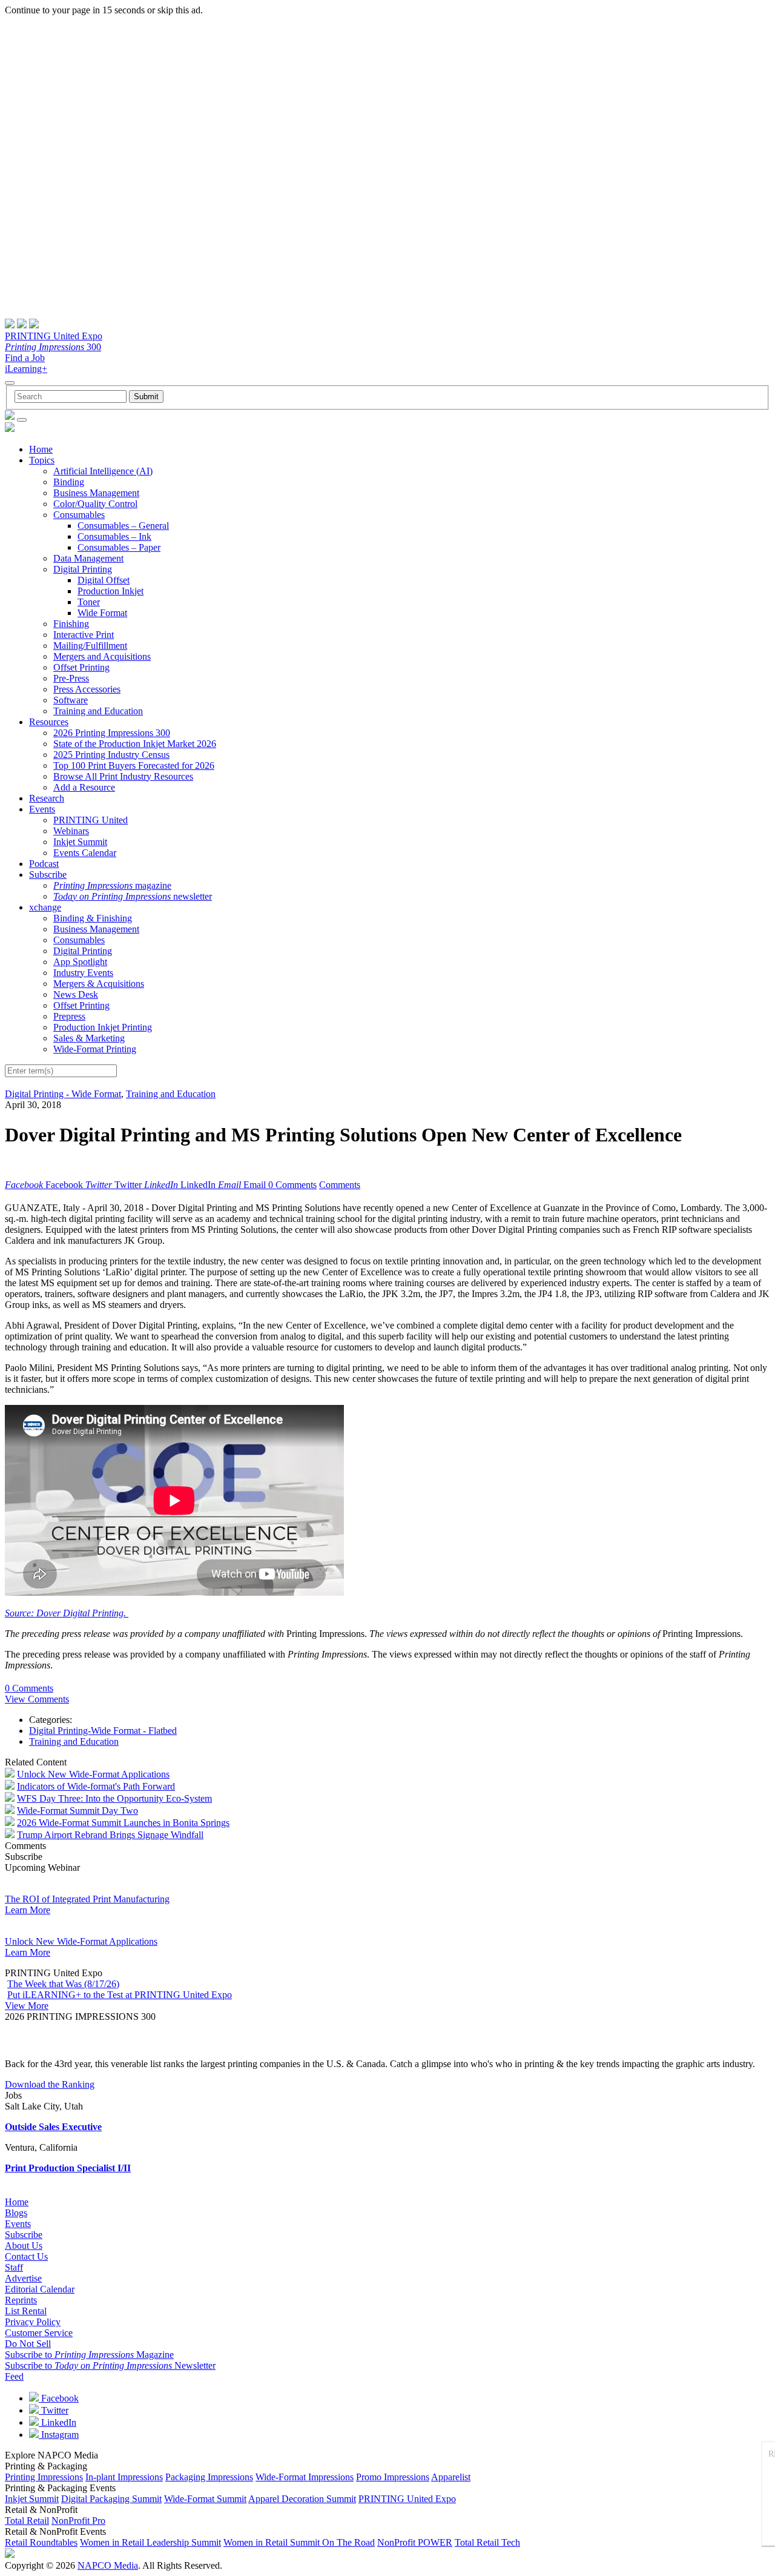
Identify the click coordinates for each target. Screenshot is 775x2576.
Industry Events (83, 973)
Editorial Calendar (40, 2289)
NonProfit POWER (415, 2542)
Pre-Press (71, 678)
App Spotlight (80, 962)
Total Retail (27, 2521)
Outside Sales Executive (53, 2127)
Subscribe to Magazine (89, 2355)
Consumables (79, 515)
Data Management (88, 558)
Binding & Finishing (93, 918)
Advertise (23, 2278)
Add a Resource (84, 787)
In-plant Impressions (124, 2477)
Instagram (59, 2435)
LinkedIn (58, 2422)
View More (27, 2006)
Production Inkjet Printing (103, 1027)
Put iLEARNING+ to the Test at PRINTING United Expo (120, 1995)
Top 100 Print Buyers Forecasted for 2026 (134, 765)
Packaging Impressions (209, 2477)
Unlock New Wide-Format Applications (93, 1774)
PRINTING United (91, 820)
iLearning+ (26, 369)
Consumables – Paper (119, 547)
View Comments (37, 1699)
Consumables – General (123, 526)
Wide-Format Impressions (305, 2477)
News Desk (76, 994)
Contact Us (26, 2256)
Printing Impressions (44, 2477)
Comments (340, 1185)
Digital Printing (83, 569)
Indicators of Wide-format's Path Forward (96, 1786)
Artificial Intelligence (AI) (103, 471)
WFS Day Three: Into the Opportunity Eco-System (114, 1798)
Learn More (28, 1910)
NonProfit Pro (78, 2521)
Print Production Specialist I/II (68, 2168)
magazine (112, 885)
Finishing (71, 624)
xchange (45, 907)
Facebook (59, 2398)
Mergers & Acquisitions (99, 984)
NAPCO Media (108, 2565)
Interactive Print (84, 635)
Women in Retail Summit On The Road (299, 2542)
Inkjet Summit (80, 842)
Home (41, 449)
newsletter (133, 896)
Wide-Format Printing (95, 1049)
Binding (69, 482)
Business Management (96, 493)
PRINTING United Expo (54, 336)
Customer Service (39, 2333)
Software (71, 700)
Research (47, 798)
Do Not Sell (28, 2344)
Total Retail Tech (487, 2542)
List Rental (26, 2311)
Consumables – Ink (114, 536)
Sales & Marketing (89, 1038)
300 (53, 347)
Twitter (54, 2410)
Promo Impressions (393, 2477)
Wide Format (102, 613)
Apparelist (451, 2477)
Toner (89, 602)
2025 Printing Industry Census (111, 755)
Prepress (69, 1016)
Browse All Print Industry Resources (123, 776)
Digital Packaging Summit (111, 2499)
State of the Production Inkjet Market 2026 (135, 744)
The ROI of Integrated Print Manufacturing (87, 1899)
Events (42, 809)
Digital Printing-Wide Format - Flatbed (103, 1731)
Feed (14, 2376)
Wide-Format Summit (205, 2499)
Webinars (71, 831)
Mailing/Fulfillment (90, 646)
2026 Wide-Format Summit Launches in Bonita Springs (123, 1823)
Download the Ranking (50, 2084)
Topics (42, 460)
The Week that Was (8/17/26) (63, 1984)
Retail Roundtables (41, 2542)
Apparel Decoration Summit (302, 2499)
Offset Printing (81, 667)
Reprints (21, 2300)
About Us (24, 2246)
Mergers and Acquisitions (102, 656)
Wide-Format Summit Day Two (77, 1811)
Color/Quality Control (95, 504)
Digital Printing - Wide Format (63, 1094)
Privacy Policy (33, 2322)
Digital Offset (104, 580)
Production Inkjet (110, 591)
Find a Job (25, 358)
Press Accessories (87, 689)
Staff (14, 2267)
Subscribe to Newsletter (110, 2365)
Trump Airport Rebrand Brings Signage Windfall (110, 1835)
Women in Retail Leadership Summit (150, 2542)
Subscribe (48, 875)
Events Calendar (85, 853)
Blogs (16, 2213)
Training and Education (98, 711)
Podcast (44, 864)
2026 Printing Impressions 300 (112, 733)
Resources (49, 722)
